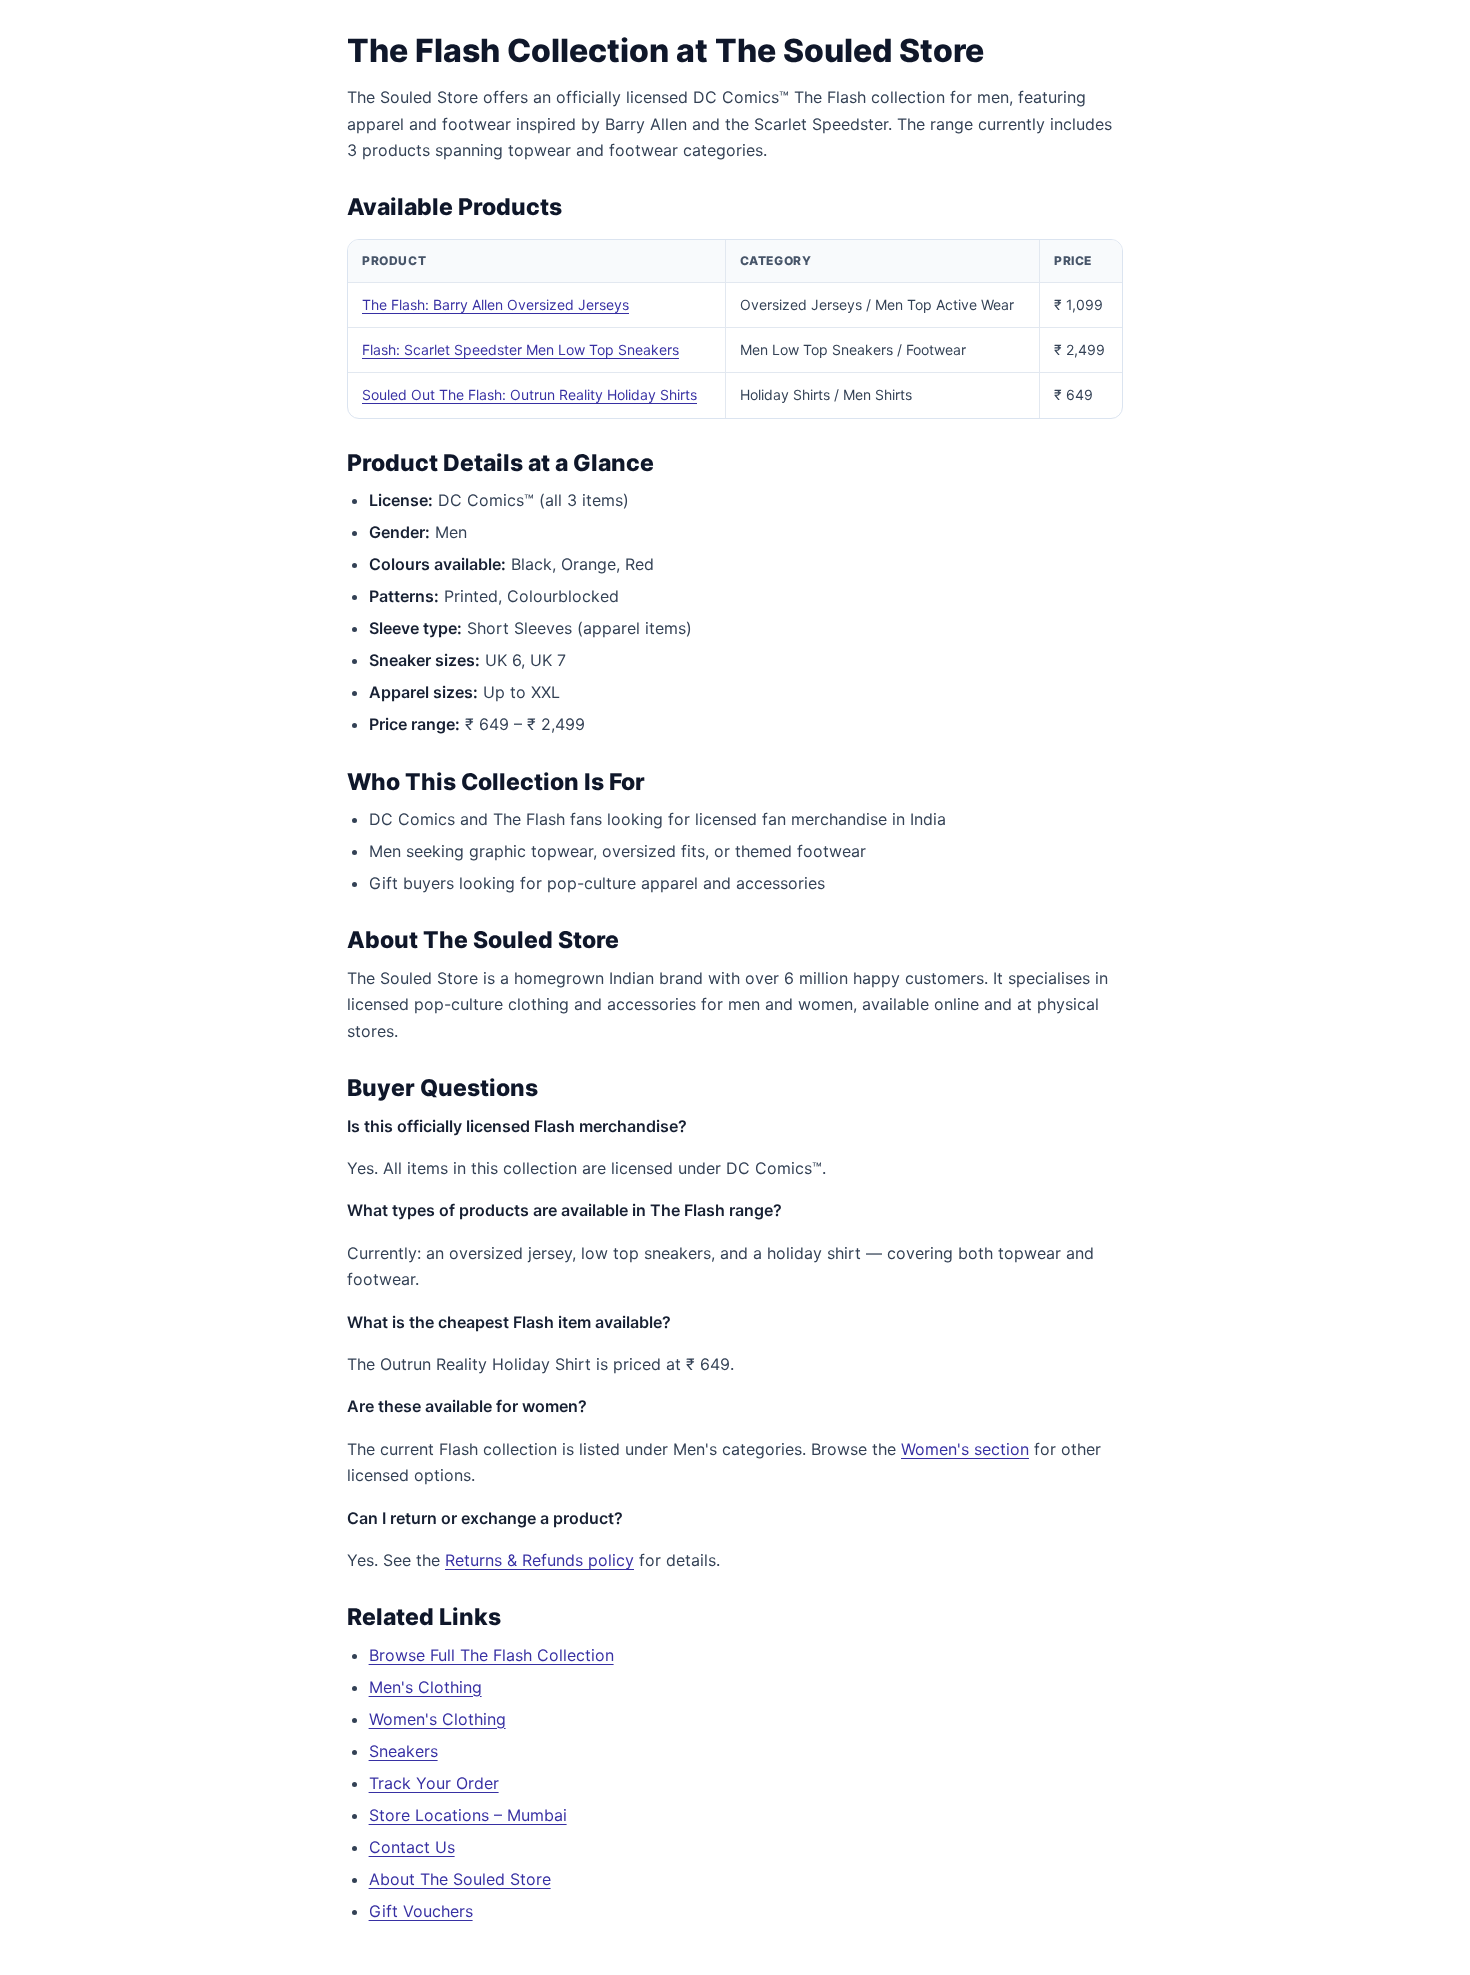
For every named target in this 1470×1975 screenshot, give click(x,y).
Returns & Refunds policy (539, 1560)
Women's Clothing (437, 1719)
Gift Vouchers (421, 1911)
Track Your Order (434, 1783)
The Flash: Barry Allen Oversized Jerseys (495, 304)
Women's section (965, 1449)
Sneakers (403, 1751)
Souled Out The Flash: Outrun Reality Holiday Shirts (529, 394)
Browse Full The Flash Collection (491, 1655)
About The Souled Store (460, 1879)
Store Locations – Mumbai (468, 1815)
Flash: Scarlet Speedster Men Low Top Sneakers (520, 349)
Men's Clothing (425, 1687)
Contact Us (412, 1847)
